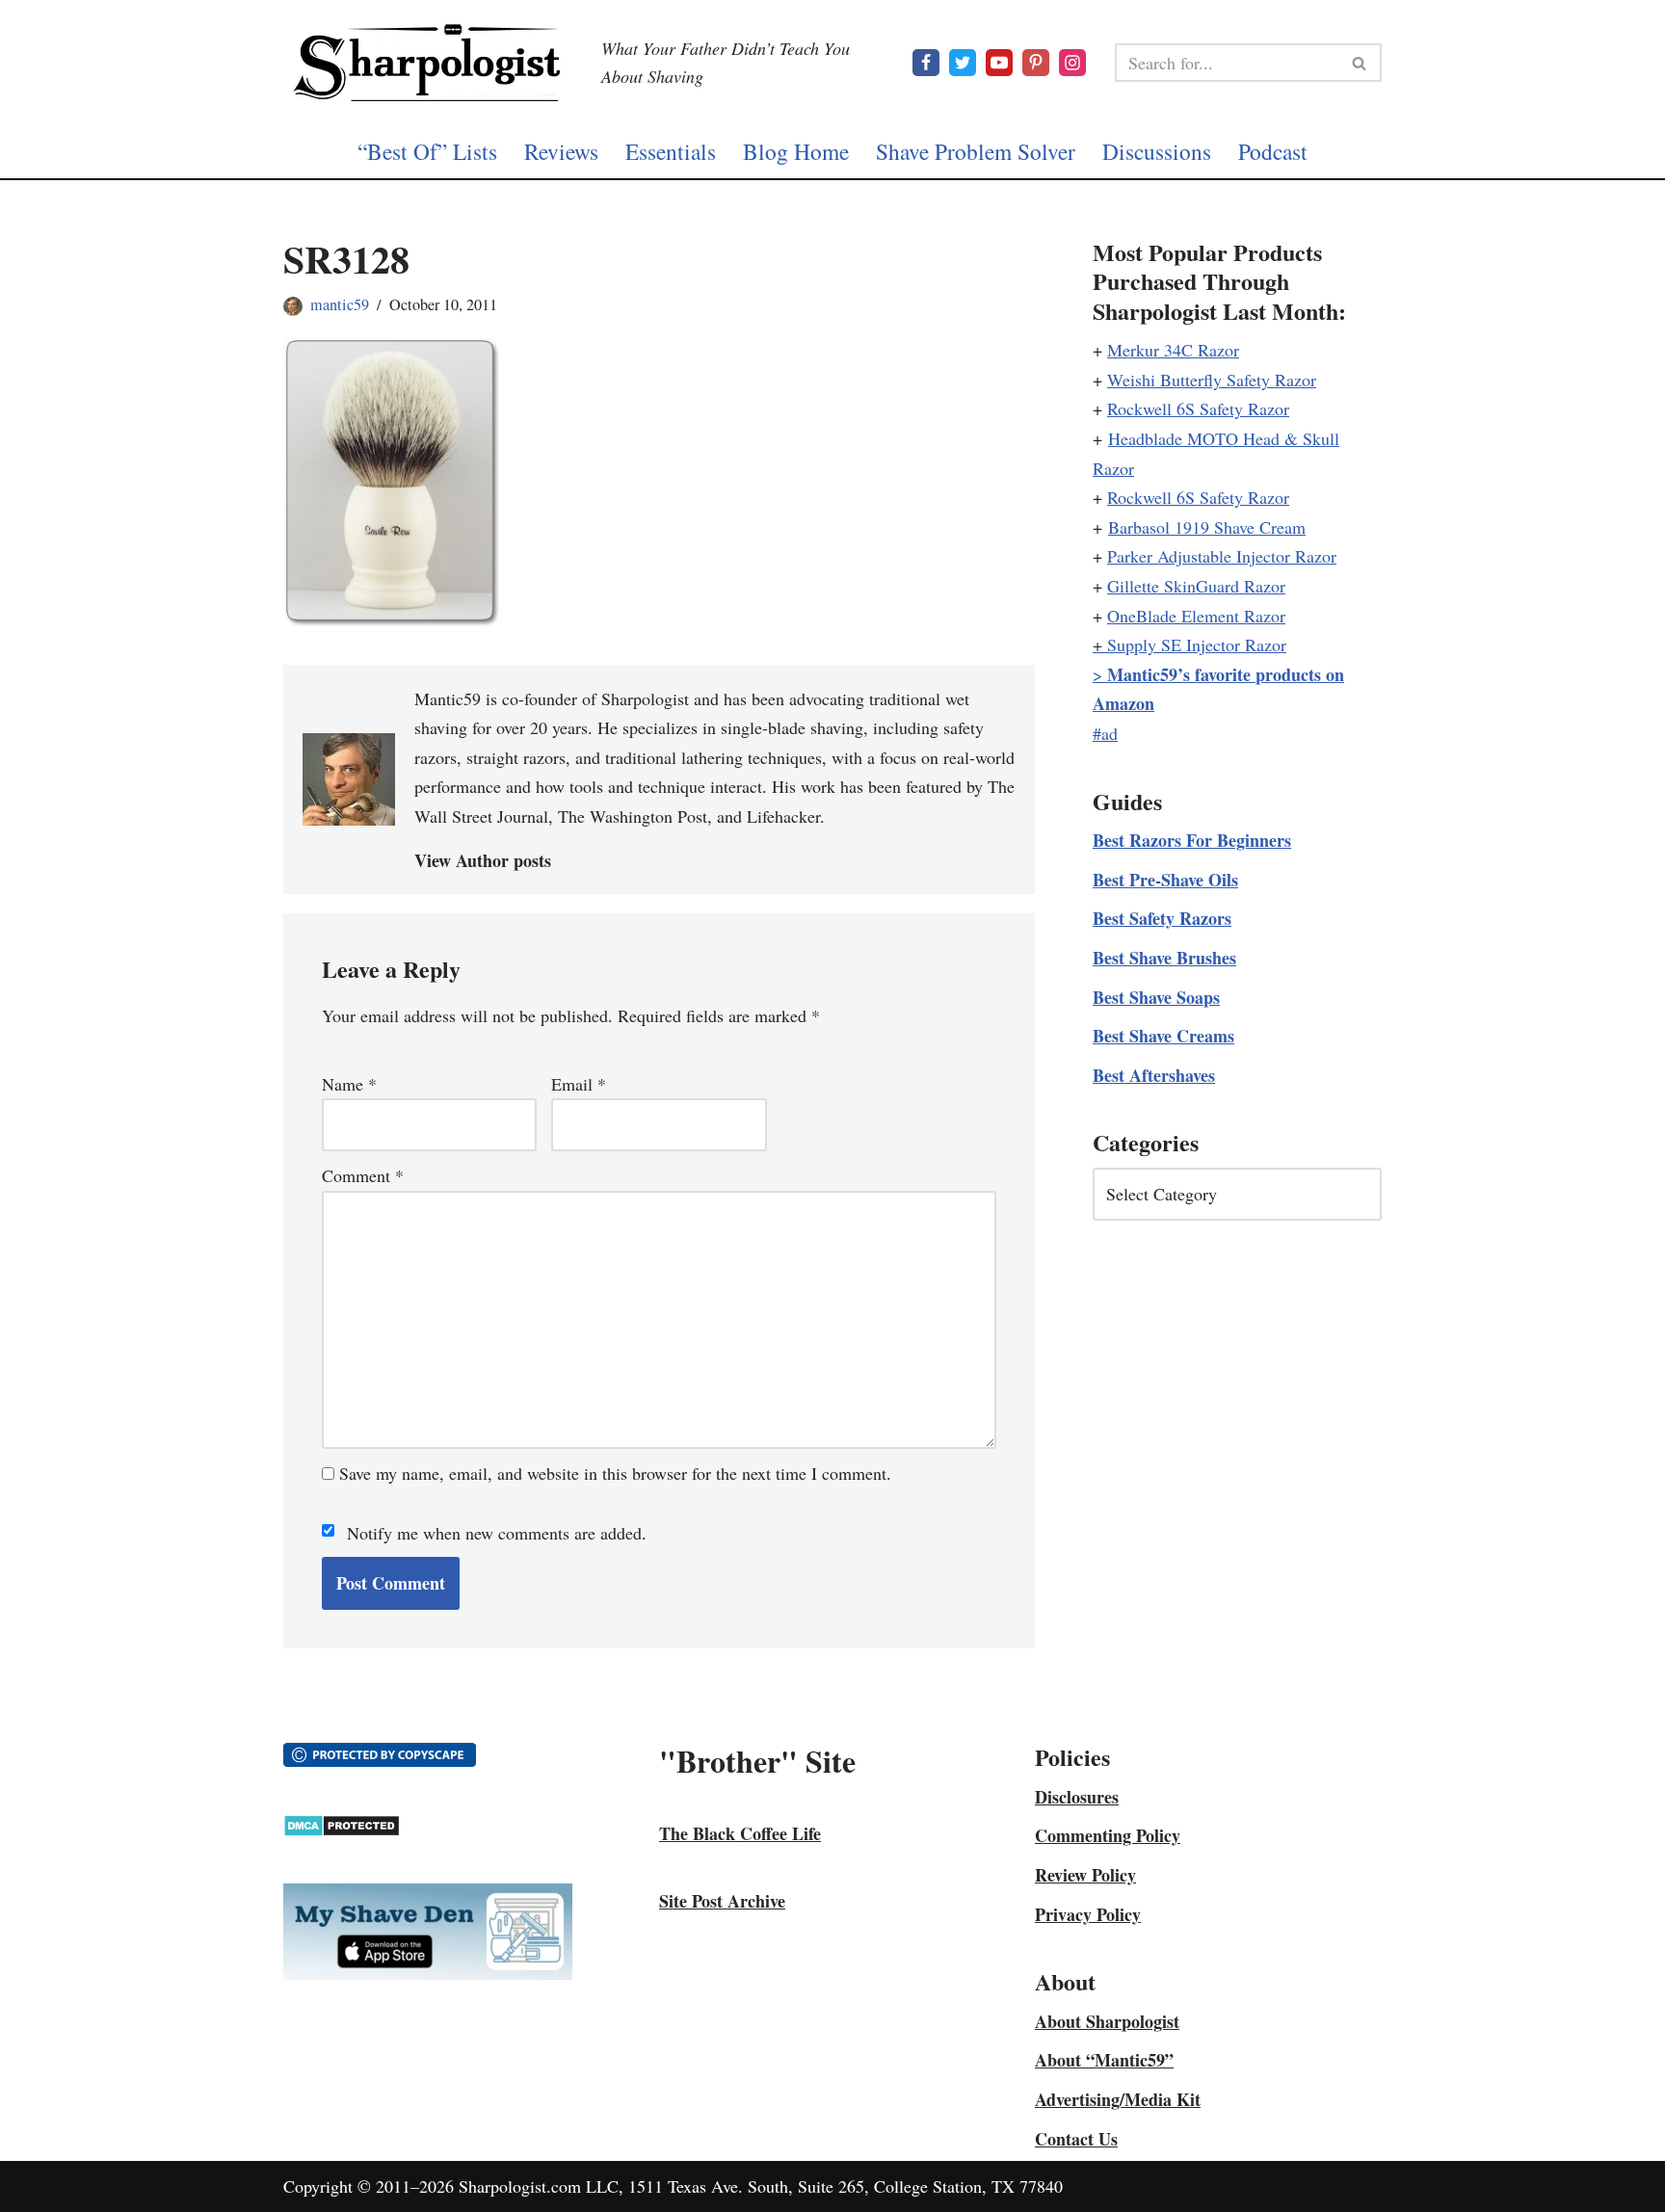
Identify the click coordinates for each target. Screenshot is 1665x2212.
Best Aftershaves (1154, 1075)
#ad (1105, 733)
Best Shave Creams (1163, 1036)
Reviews (561, 151)
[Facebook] (926, 63)
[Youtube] (999, 63)
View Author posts (483, 860)
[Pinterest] (1036, 63)
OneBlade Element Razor (1196, 616)
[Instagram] (1072, 63)
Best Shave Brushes (1164, 958)
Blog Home (796, 151)
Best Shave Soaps (1156, 997)
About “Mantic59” (1104, 2060)
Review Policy (1085, 1875)
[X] (963, 63)
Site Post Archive (722, 1901)
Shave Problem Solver (976, 151)
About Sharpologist (1107, 2021)
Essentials (671, 151)
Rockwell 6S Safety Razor (1198, 408)
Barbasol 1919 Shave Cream (1207, 527)
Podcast (1273, 151)
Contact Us (1076, 2139)
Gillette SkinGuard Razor (1196, 586)
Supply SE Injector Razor (1197, 645)
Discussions (1157, 151)
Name (349, 1084)
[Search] (1360, 63)
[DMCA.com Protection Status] (342, 1830)
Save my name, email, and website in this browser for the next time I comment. (615, 1473)
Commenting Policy (1108, 1835)
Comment (363, 1175)
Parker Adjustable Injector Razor (1222, 556)
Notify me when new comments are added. (497, 1533)
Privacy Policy (1088, 1914)
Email (579, 1084)
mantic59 (340, 304)
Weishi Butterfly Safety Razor (1212, 380)
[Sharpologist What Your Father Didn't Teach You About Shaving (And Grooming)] (428, 63)
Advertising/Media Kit (1118, 2099)
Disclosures (1077, 1797)
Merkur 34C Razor (1173, 350)
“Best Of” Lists (427, 151)
